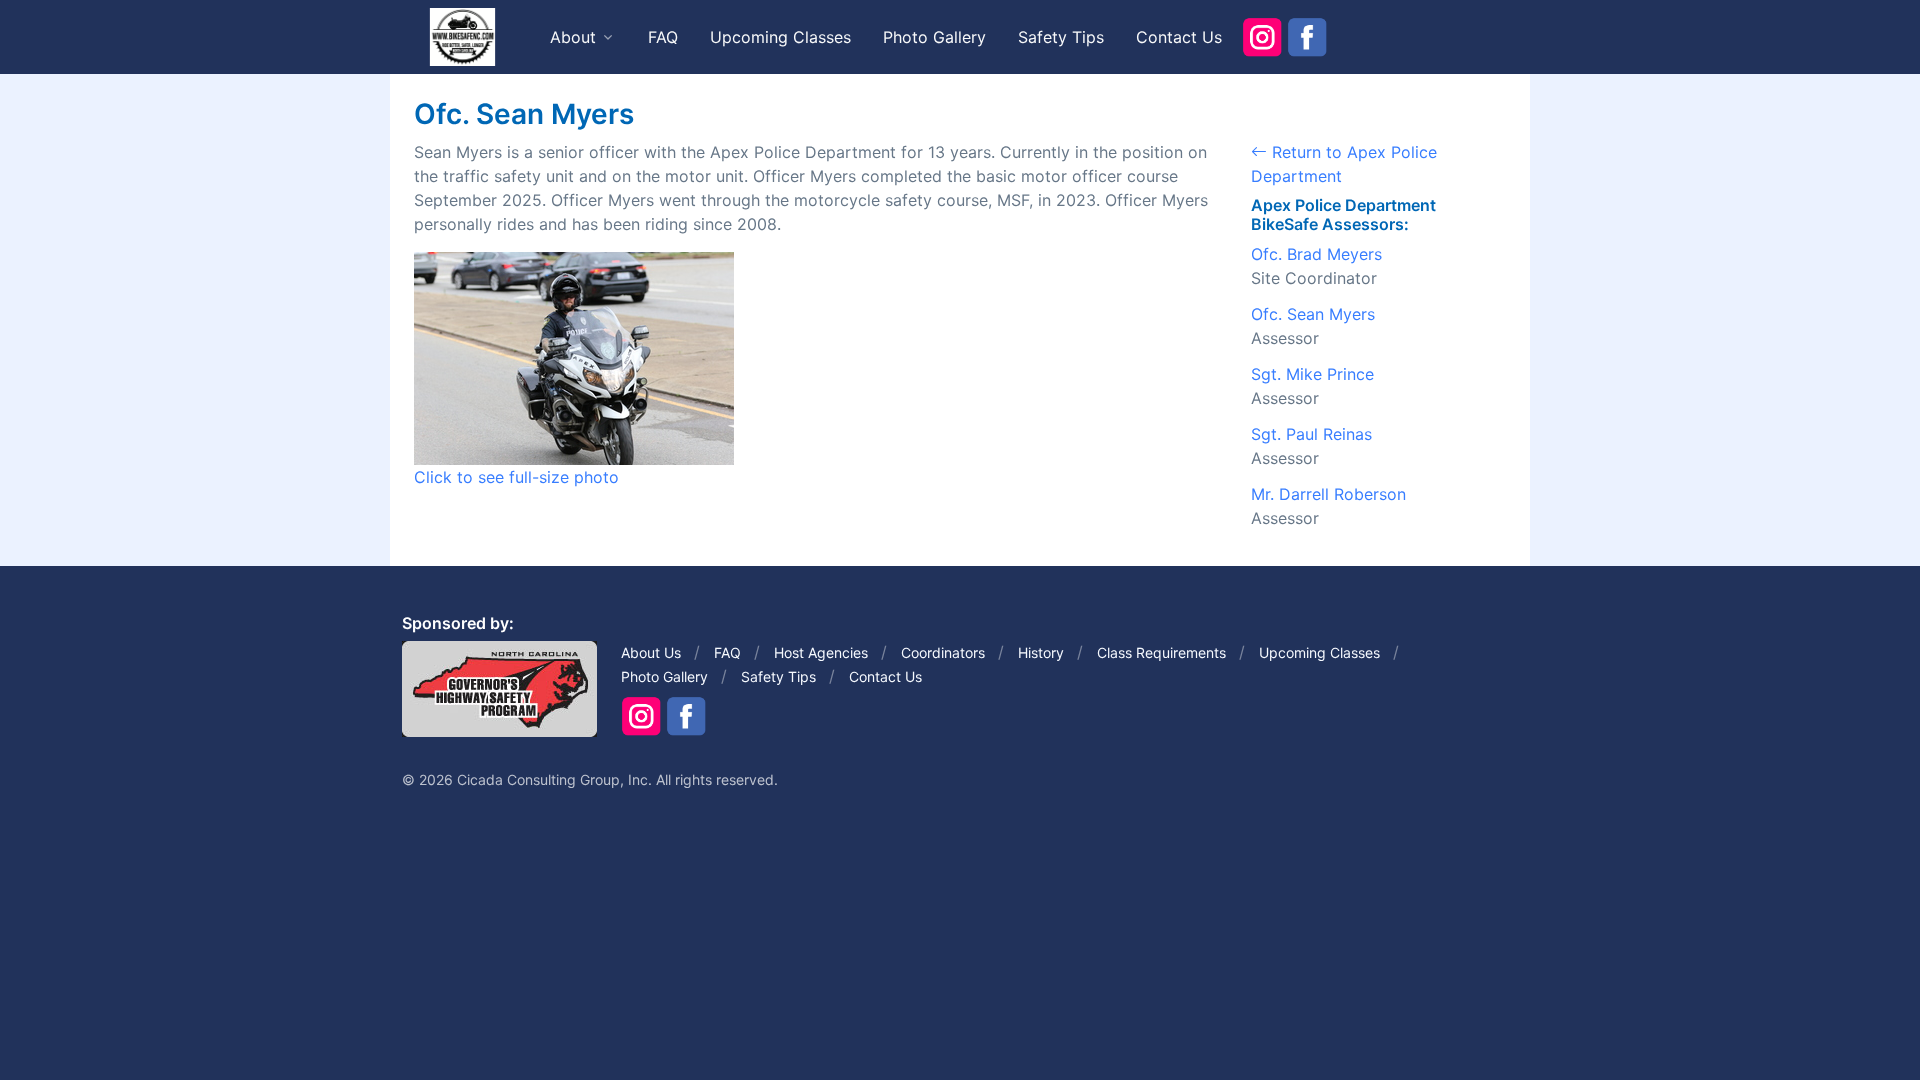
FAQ (663, 37)
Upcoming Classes (780, 37)
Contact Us (1179, 37)
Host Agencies (821, 652)
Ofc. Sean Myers (1313, 314)
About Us (651, 652)
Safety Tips (1061, 37)
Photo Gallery (934, 37)
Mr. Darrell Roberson (1328, 494)
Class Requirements (1161, 652)
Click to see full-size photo (516, 477)
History (1041, 652)
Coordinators (943, 652)
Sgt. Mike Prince (1312, 374)
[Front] (462, 36)
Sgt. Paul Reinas (1311, 434)
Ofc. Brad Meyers (1316, 254)
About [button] (573, 37)
